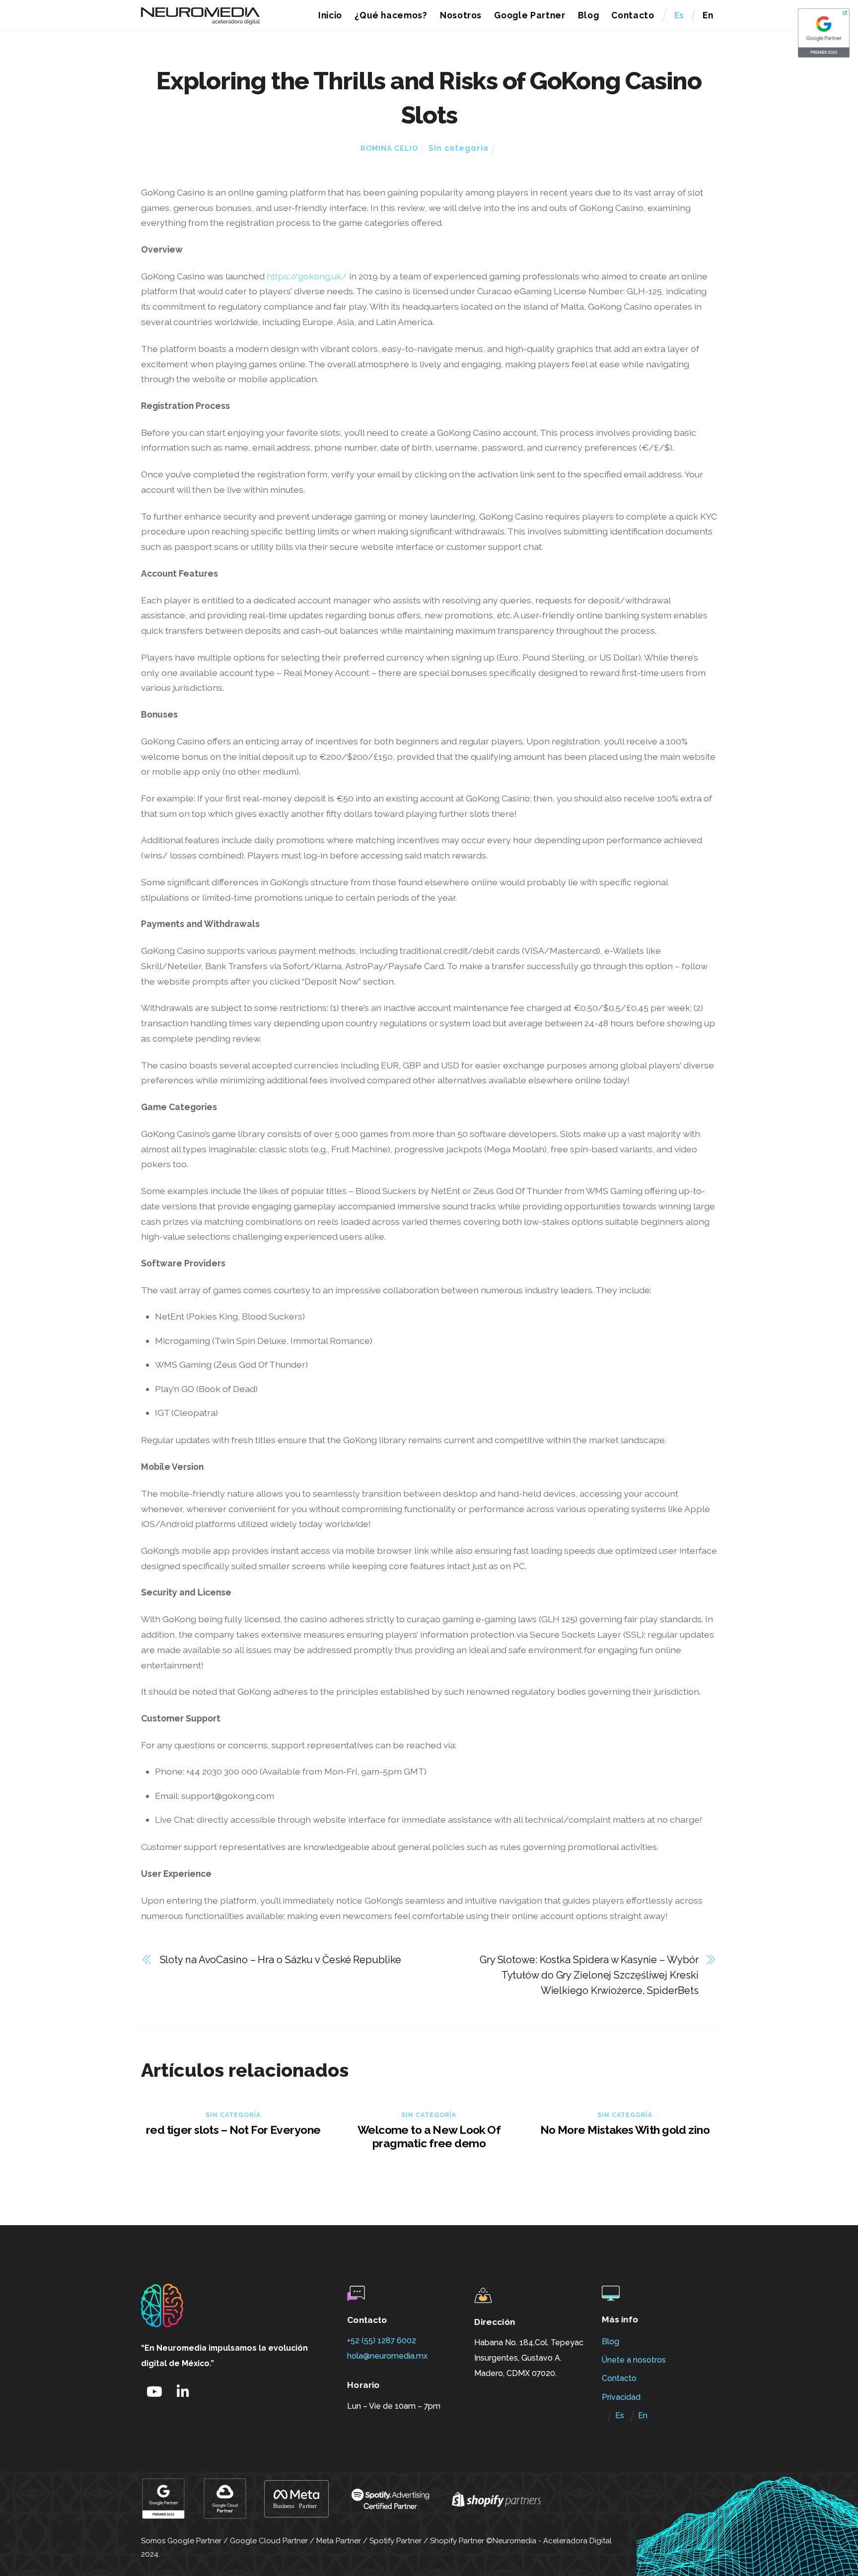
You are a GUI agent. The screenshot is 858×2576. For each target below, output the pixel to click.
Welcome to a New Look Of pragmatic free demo (429, 2136)
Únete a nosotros (634, 2360)
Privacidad (621, 2397)
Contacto (633, 15)
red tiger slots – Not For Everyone (233, 2130)
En (708, 15)
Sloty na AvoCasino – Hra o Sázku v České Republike (281, 1960)
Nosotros (461, 15)
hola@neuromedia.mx (387, 2356)
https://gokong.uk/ (307, 276)
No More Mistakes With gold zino (625, 2130)
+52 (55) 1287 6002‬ (382, 2341)
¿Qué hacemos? (391, 15)
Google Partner (530, 15)
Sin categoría (459, 148)
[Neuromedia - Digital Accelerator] (201, 20)
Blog (589, 15)
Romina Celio (389, 148)
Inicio (330, 15)
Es (679, 15)
